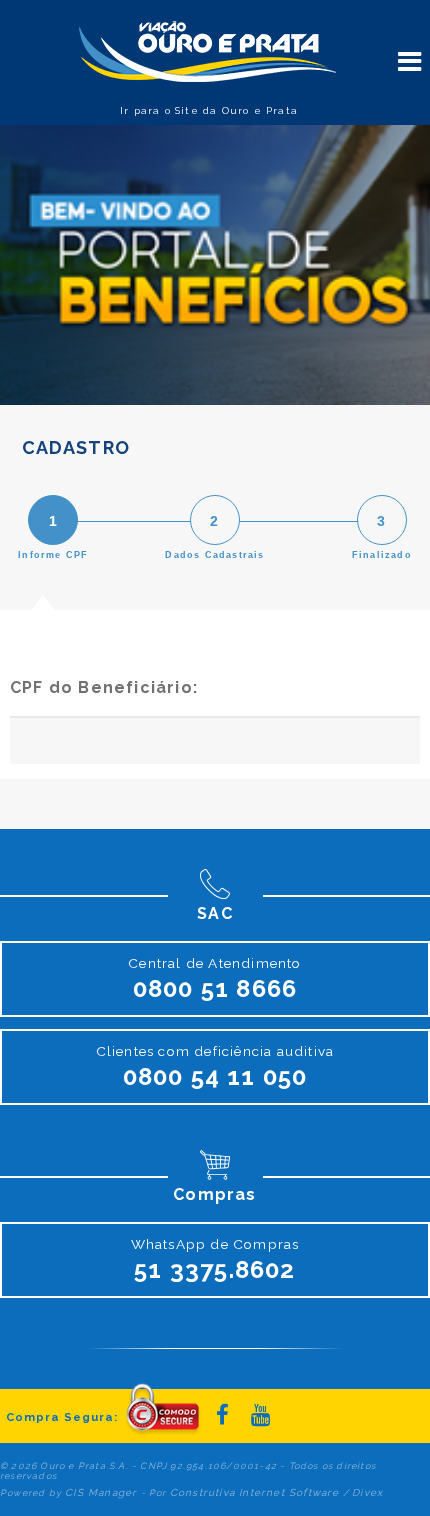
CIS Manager (101, 1492)
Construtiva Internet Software (255, 1492)
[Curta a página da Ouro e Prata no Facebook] (223, 1415)
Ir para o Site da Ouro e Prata (209, 110)
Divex (367, 1492)
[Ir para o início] (205, 52)
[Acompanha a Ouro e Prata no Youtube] (261, 1415)
